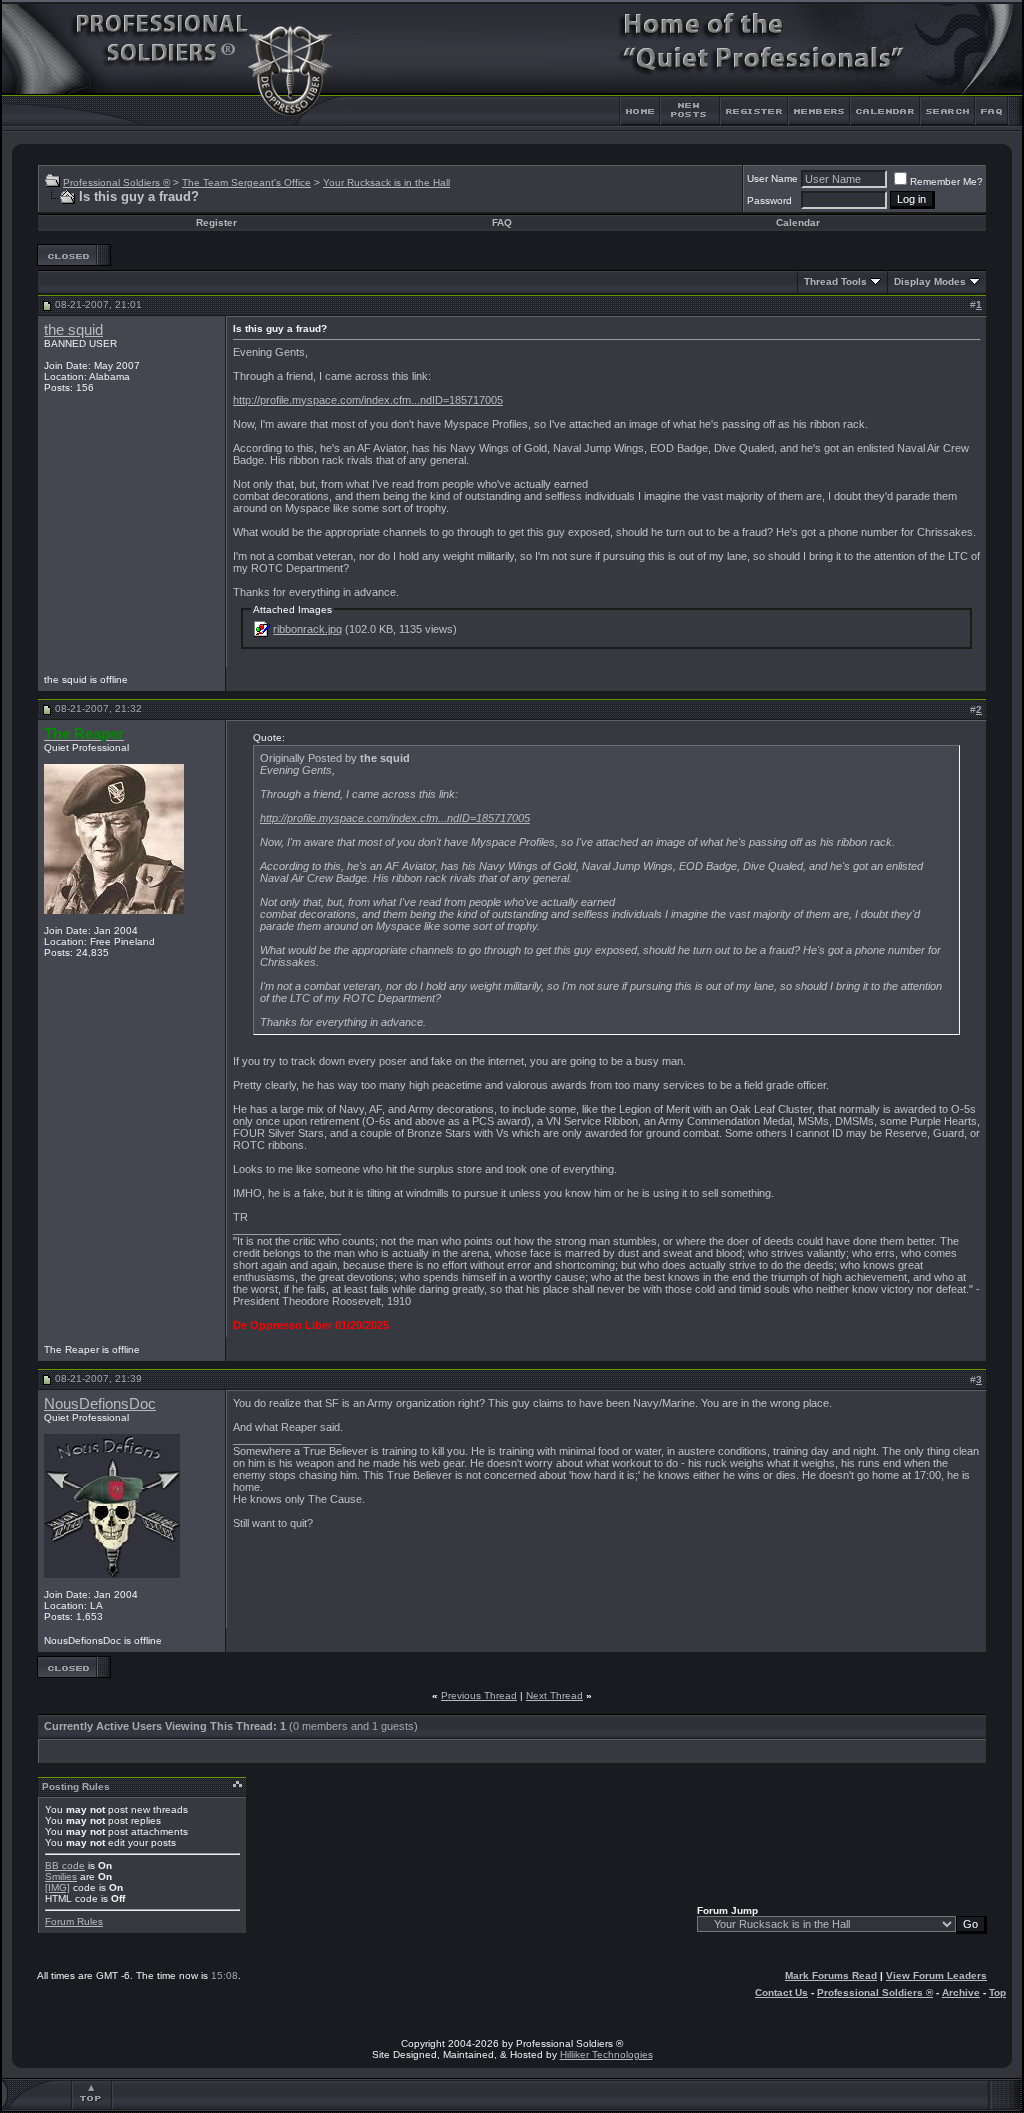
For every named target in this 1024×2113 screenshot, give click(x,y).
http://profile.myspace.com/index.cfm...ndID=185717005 (368, 400)
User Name (772, 178)
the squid (73, 330)
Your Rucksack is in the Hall (386, 182)
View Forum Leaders (936, 1975)
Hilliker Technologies (606, 2054)
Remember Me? (946, 181)
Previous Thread (479, 1695)
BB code (65, 1865)
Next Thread (554, 1695)
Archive (961, 1992)
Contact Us (781, 1992)
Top (997, 1992)
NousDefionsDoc (100, 1404)
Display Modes (930, 281)
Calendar (798, 222)
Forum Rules (74, 1921)
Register (216, 222)
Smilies (61, 1876)
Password (769, 200)
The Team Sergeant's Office (246, 182)
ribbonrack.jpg (307, 629)
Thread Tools (835, 281)
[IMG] (57, 1887)
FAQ (502, 222)
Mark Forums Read (831, 1975)
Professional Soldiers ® (116, 182)
